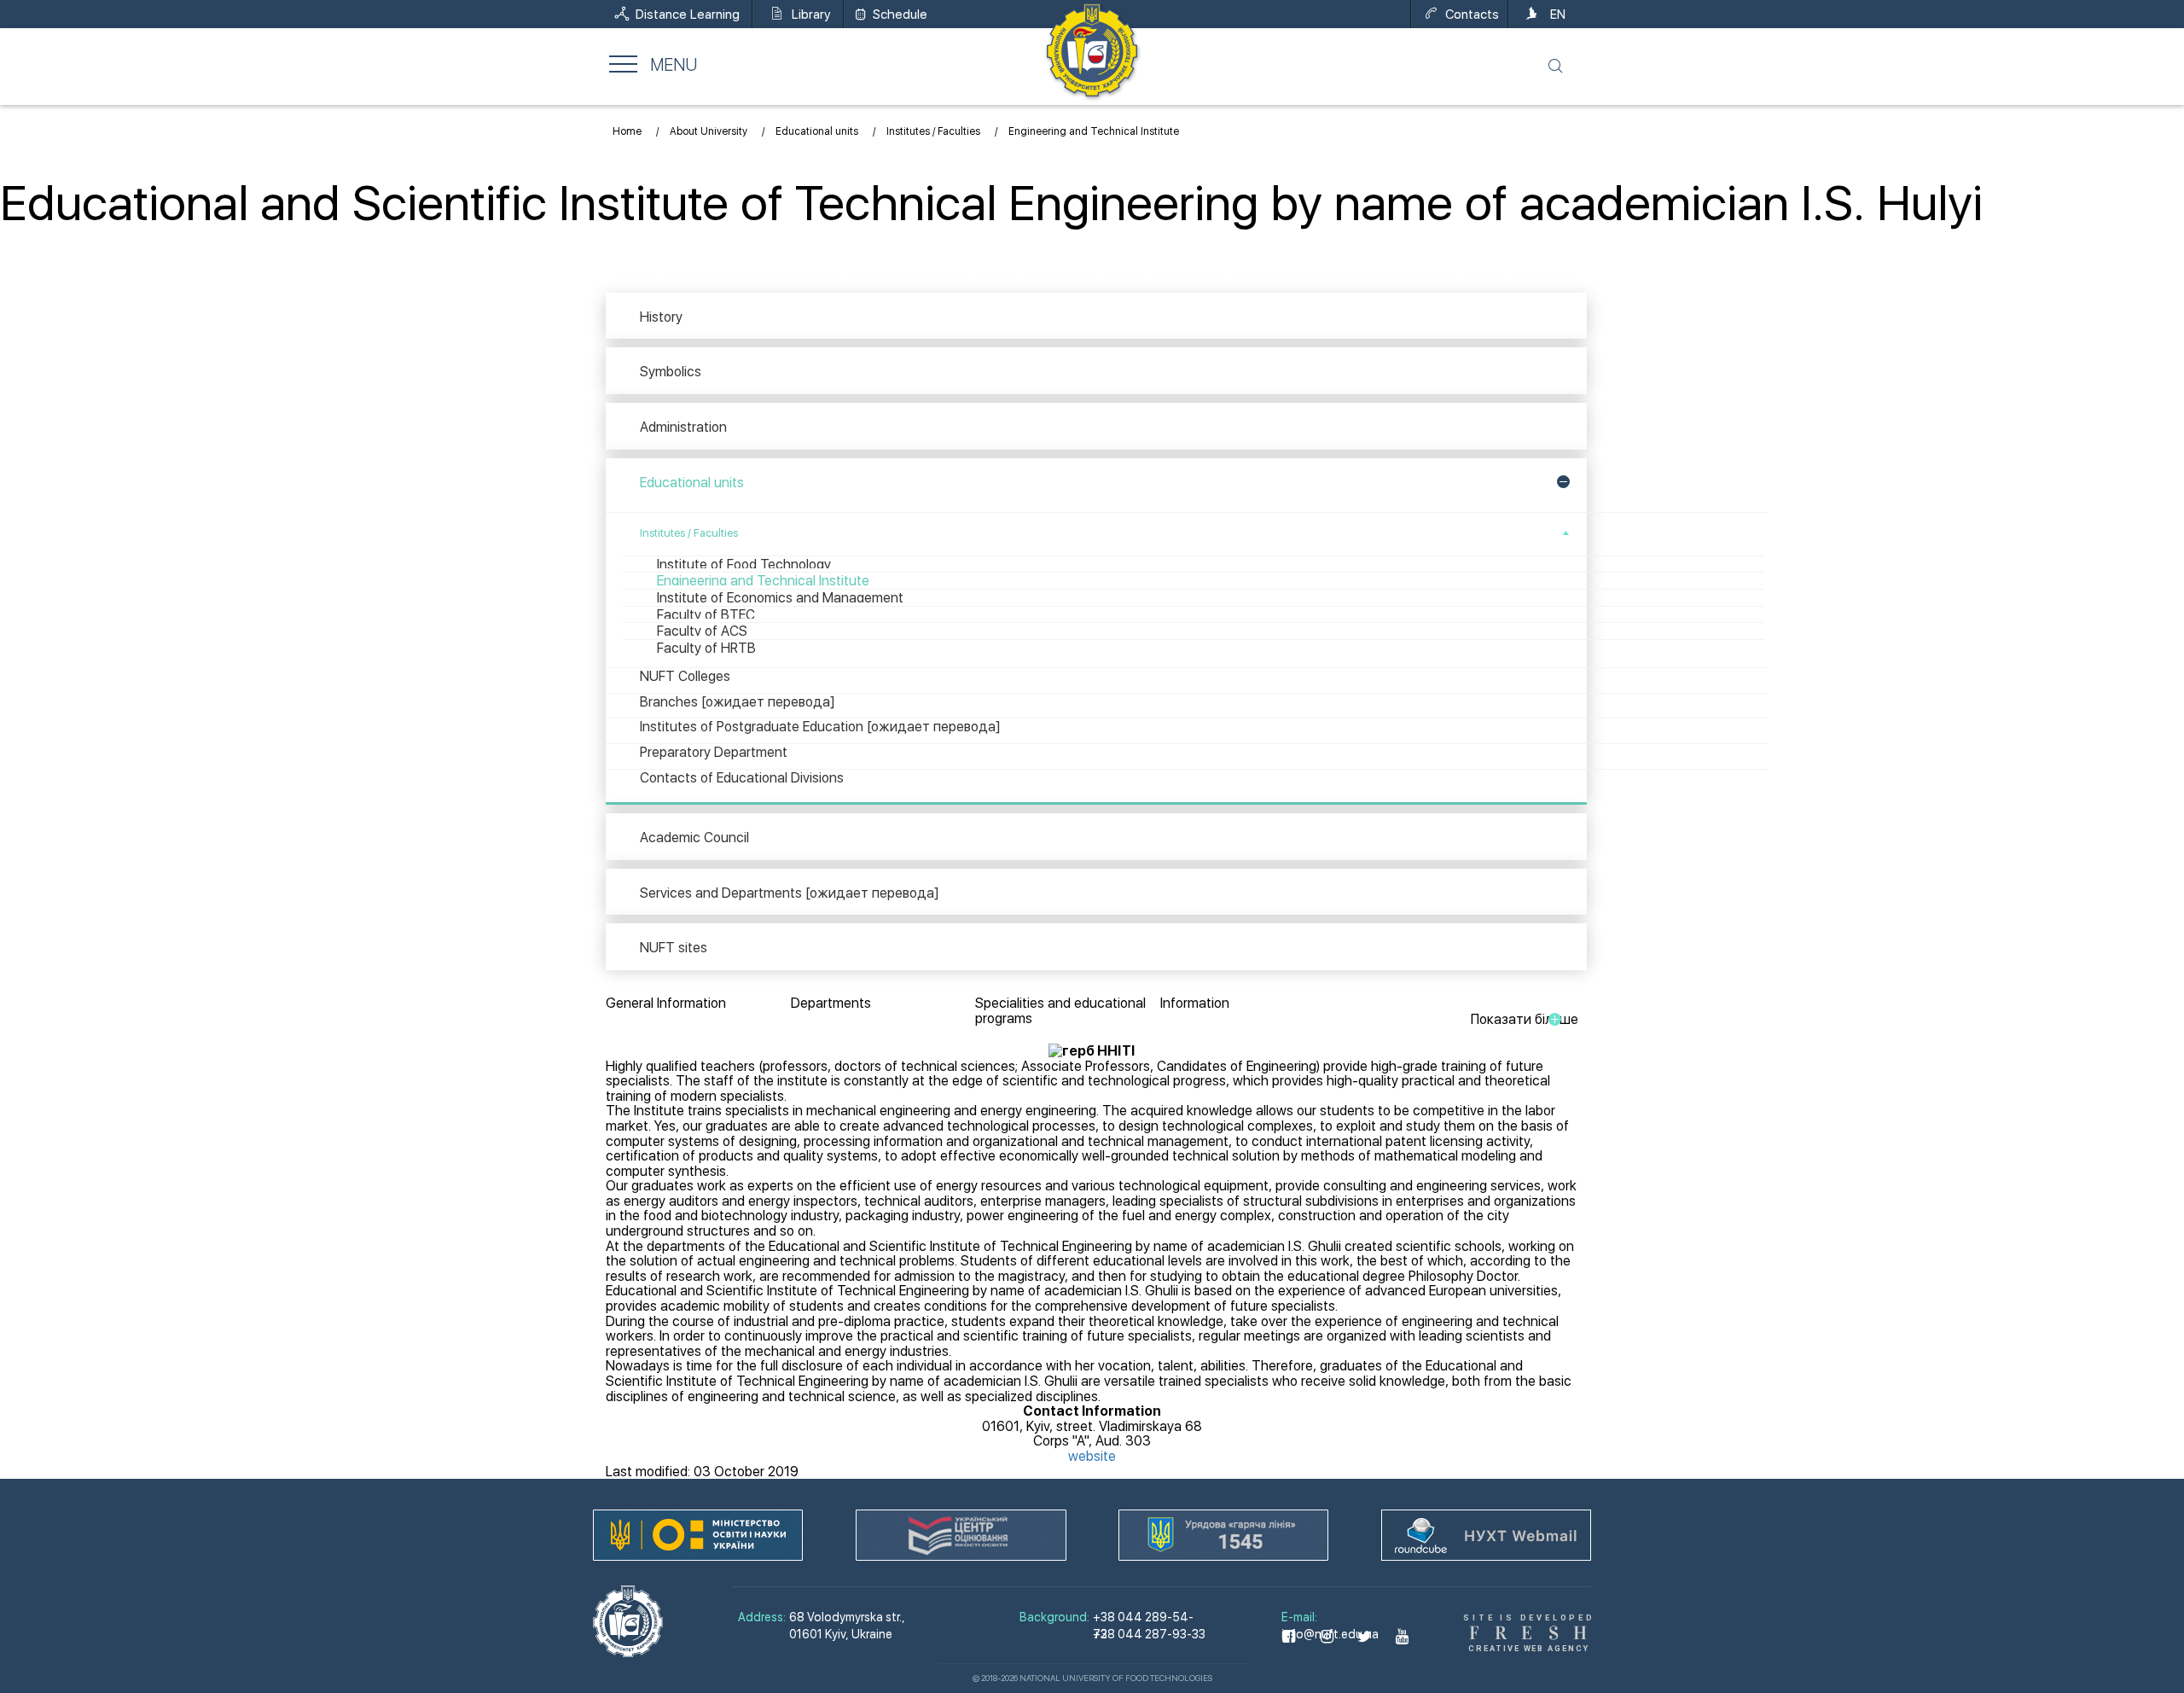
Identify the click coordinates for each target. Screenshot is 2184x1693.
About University (709, 131)
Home (627, 131)
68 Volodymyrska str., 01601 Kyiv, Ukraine (847, 1626)
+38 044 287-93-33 (1149, 1628)
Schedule (900, 15)
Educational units (817, 131)
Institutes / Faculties (933, 131)
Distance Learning (688, 15)
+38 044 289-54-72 (1143, 1611)
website (1092, 1456)
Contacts (1472, 15)
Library (811, 15)
